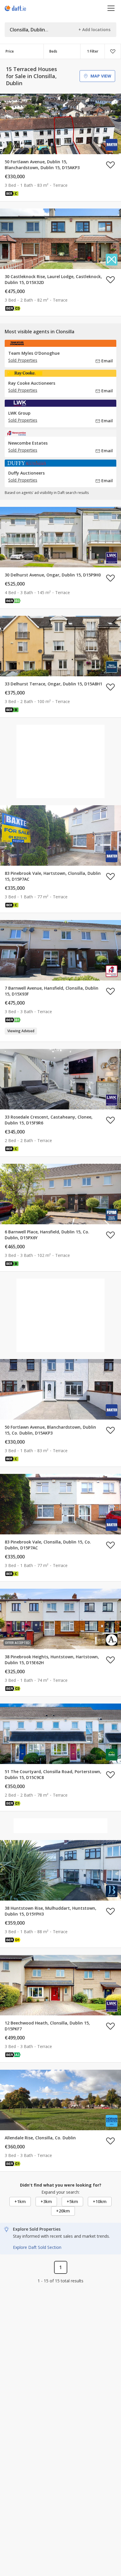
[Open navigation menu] (111, 8)
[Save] (113, 51)
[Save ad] (110, 165)
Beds (53, 51)
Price (10, 51)
